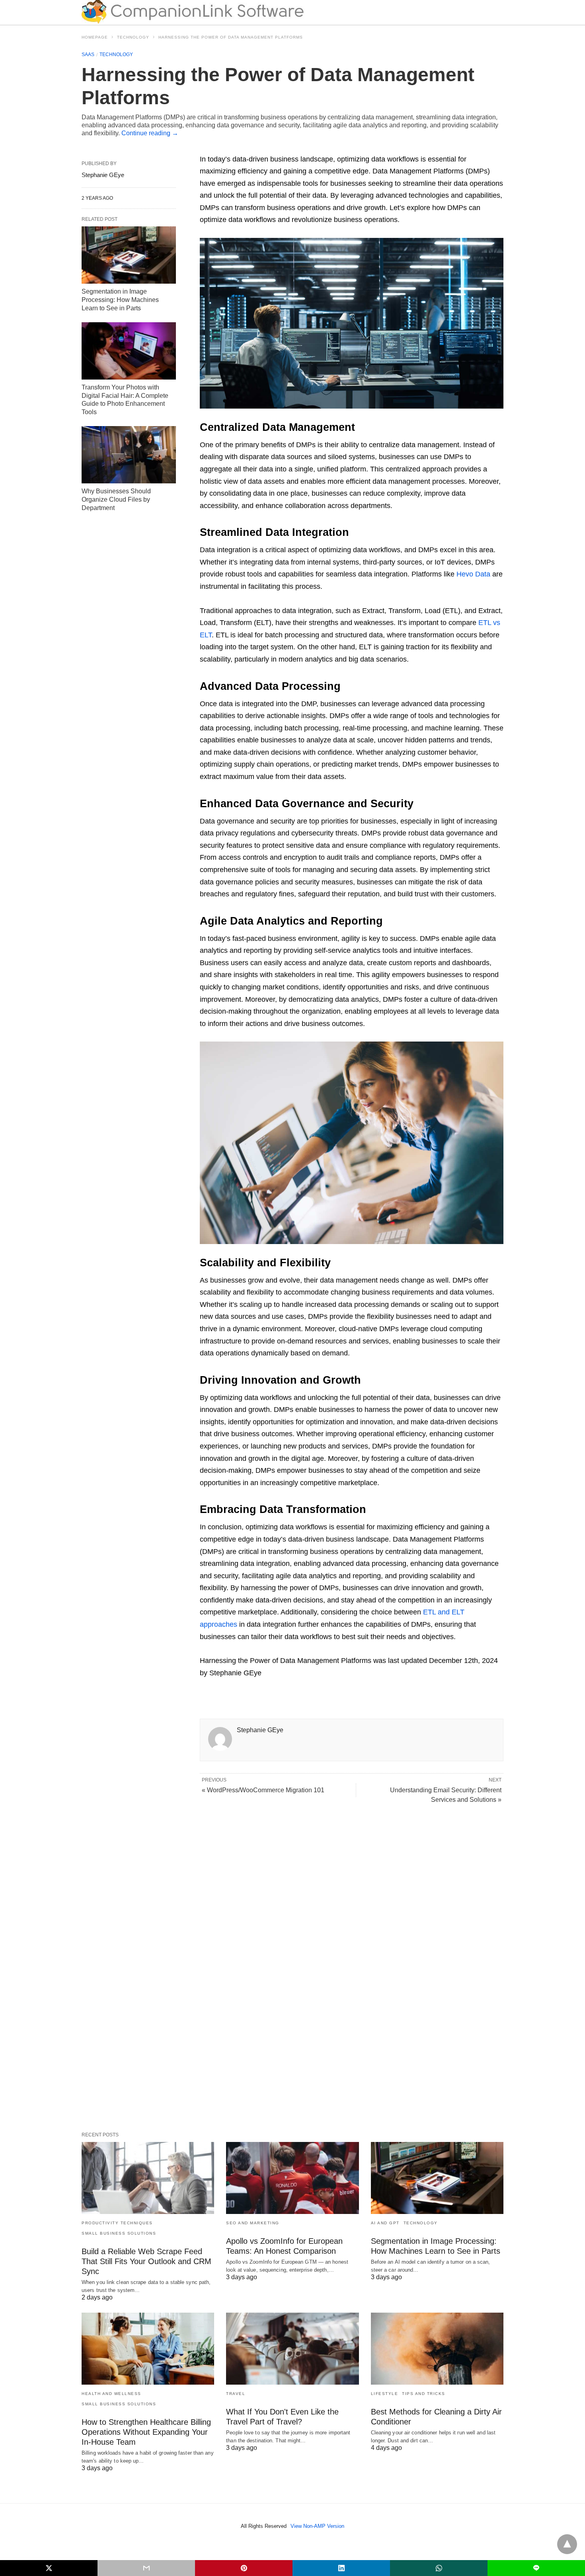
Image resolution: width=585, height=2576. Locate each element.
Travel (236, 2394)
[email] (146, 2568)
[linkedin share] (341, 2568)
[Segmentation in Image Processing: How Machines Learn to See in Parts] (129, 255)
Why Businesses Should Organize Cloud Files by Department (116, 499)
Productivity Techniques (117, 2223)
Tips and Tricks (424, 2394)
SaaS (88, 55)
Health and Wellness (111, 2394)
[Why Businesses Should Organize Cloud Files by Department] (129, 455)
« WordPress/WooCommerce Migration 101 (263, 1790)
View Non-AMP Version (317, 2526)
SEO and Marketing (253, 2223)
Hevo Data (473, 574)
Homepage (95, 37)
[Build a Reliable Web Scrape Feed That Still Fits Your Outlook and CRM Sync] (148, 2178)
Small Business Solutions (119, 2233)
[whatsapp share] (439, 2568)
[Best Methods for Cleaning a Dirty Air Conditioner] (437, 2349)
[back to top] (567, 2544)
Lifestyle (385, 2394)
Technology (133, 37)
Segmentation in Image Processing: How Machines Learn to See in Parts (120, 300)
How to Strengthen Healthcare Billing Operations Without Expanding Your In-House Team (146, 2432)
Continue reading (150, 133)
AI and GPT (385, 2223)
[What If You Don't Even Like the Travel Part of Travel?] (292, 2349)
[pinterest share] (244, 2568)
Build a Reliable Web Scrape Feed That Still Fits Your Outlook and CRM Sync (146, 2261)
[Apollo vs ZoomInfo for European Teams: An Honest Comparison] (292, 2178)
